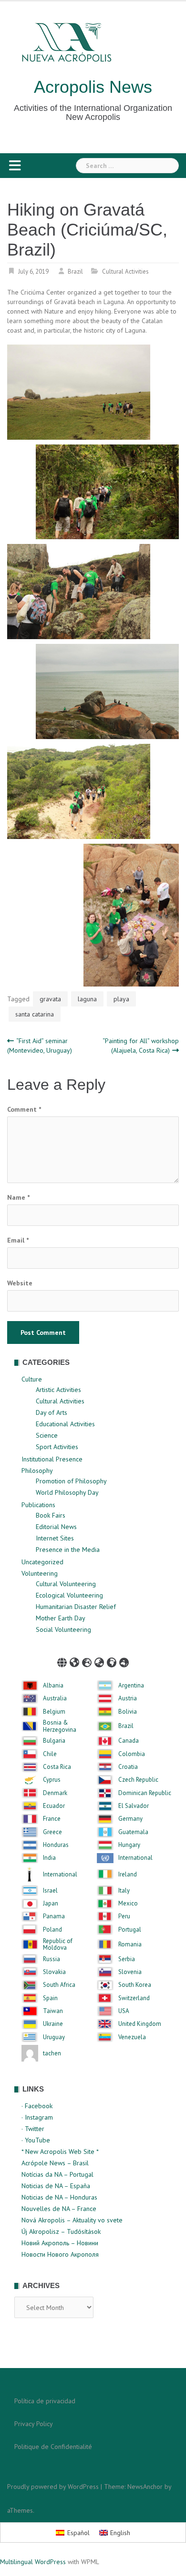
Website (20, 1283)
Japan (51, 1904)
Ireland (128, 1875)
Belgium (54, 1712)
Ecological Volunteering (69, 1595)
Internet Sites (55, 1538)
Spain (50, 1998)
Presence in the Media (68, 1550)
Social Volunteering (63, 1629)
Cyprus (52, 1780)
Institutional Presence (52, 1459)
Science (47, 1435)
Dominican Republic (145, 1793)
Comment (24, 1109)
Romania (130, 1944)
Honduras (56, 1845)
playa (121, 999)
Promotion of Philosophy (71, 1481)
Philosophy (37, 1471)
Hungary (129, 1845)
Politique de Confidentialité (53, 2447)
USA (124, 2011)
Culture (32, 1379)
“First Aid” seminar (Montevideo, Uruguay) (40, 1046)
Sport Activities (57, 1447)
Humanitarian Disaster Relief (76, 1607)
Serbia (127, 1959)
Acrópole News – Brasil (55, 2163)
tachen (52, 2053)
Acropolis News (93, 87)
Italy (124, 1891)
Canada (129, 1741)
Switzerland (134, 1998)
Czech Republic (138, 1780)
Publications (38, 1505)
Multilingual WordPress (33, 2562)
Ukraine (53, 2024)
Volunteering (40, 1573)
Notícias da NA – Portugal (57, 2174)
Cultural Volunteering (66, 1584)
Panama (54, 1916)
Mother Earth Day (61, 1618)
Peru (124, 1916)
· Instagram (37, 2117)
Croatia (128, 1767)
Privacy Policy (34, 2424)
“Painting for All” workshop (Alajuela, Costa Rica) (141, 1046)
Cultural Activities (125, 271)
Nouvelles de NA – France (59, 2209)
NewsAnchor (145, 2487)
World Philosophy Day (67, 1492)
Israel (50, 1891)
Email (18, 1240)
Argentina (131, 1686)
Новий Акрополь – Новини (60, 2243)
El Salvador (134, 1806)
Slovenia (130, 1972)
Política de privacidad (45, 2401)
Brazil (75, 271)
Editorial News (56, 1527)
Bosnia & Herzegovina (60, 1726)
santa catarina (35, 1014)
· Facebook (37, 2106)
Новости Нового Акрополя (60, 2254)
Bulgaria (54, 1741)
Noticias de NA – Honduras (59, 2197)
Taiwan (53, 2011)
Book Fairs (51, 1515)
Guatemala (133, 1832)
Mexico (128, 1904)
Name (18, 1197)
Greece (52, 1832)
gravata (50, 999)
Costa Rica (57, 1767)
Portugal (130, 1930)
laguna (87, 999)
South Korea (135, 1985)
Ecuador (54, 1806)
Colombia (132, 1754)
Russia (52, 1959)
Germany (130, 1819)
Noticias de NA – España (56, 2186)
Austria (128, 1698)
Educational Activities (65, 1424)
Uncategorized (42, 1562)
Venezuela (132, 2037)
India (49, 1858)
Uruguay (54, 2037)
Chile (50, 1754)
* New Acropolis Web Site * (60, 2152)
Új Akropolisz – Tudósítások (61, 2231)
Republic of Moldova (58, 1945)
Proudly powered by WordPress (53, 2487)
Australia (55, 1698)
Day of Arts (52, 1412)
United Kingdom (140, 2024)
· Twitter (33, 2129)
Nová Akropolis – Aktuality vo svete (72, 2220)
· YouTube (36, 2140)
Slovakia (54, 1972)
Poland (52, 1930)
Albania (53, 1686)
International (135, 1858)
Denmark (55, 1793)
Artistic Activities (58, 1390)
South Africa (59, 1985)
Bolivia (128, 1712)
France (52, 1819)
